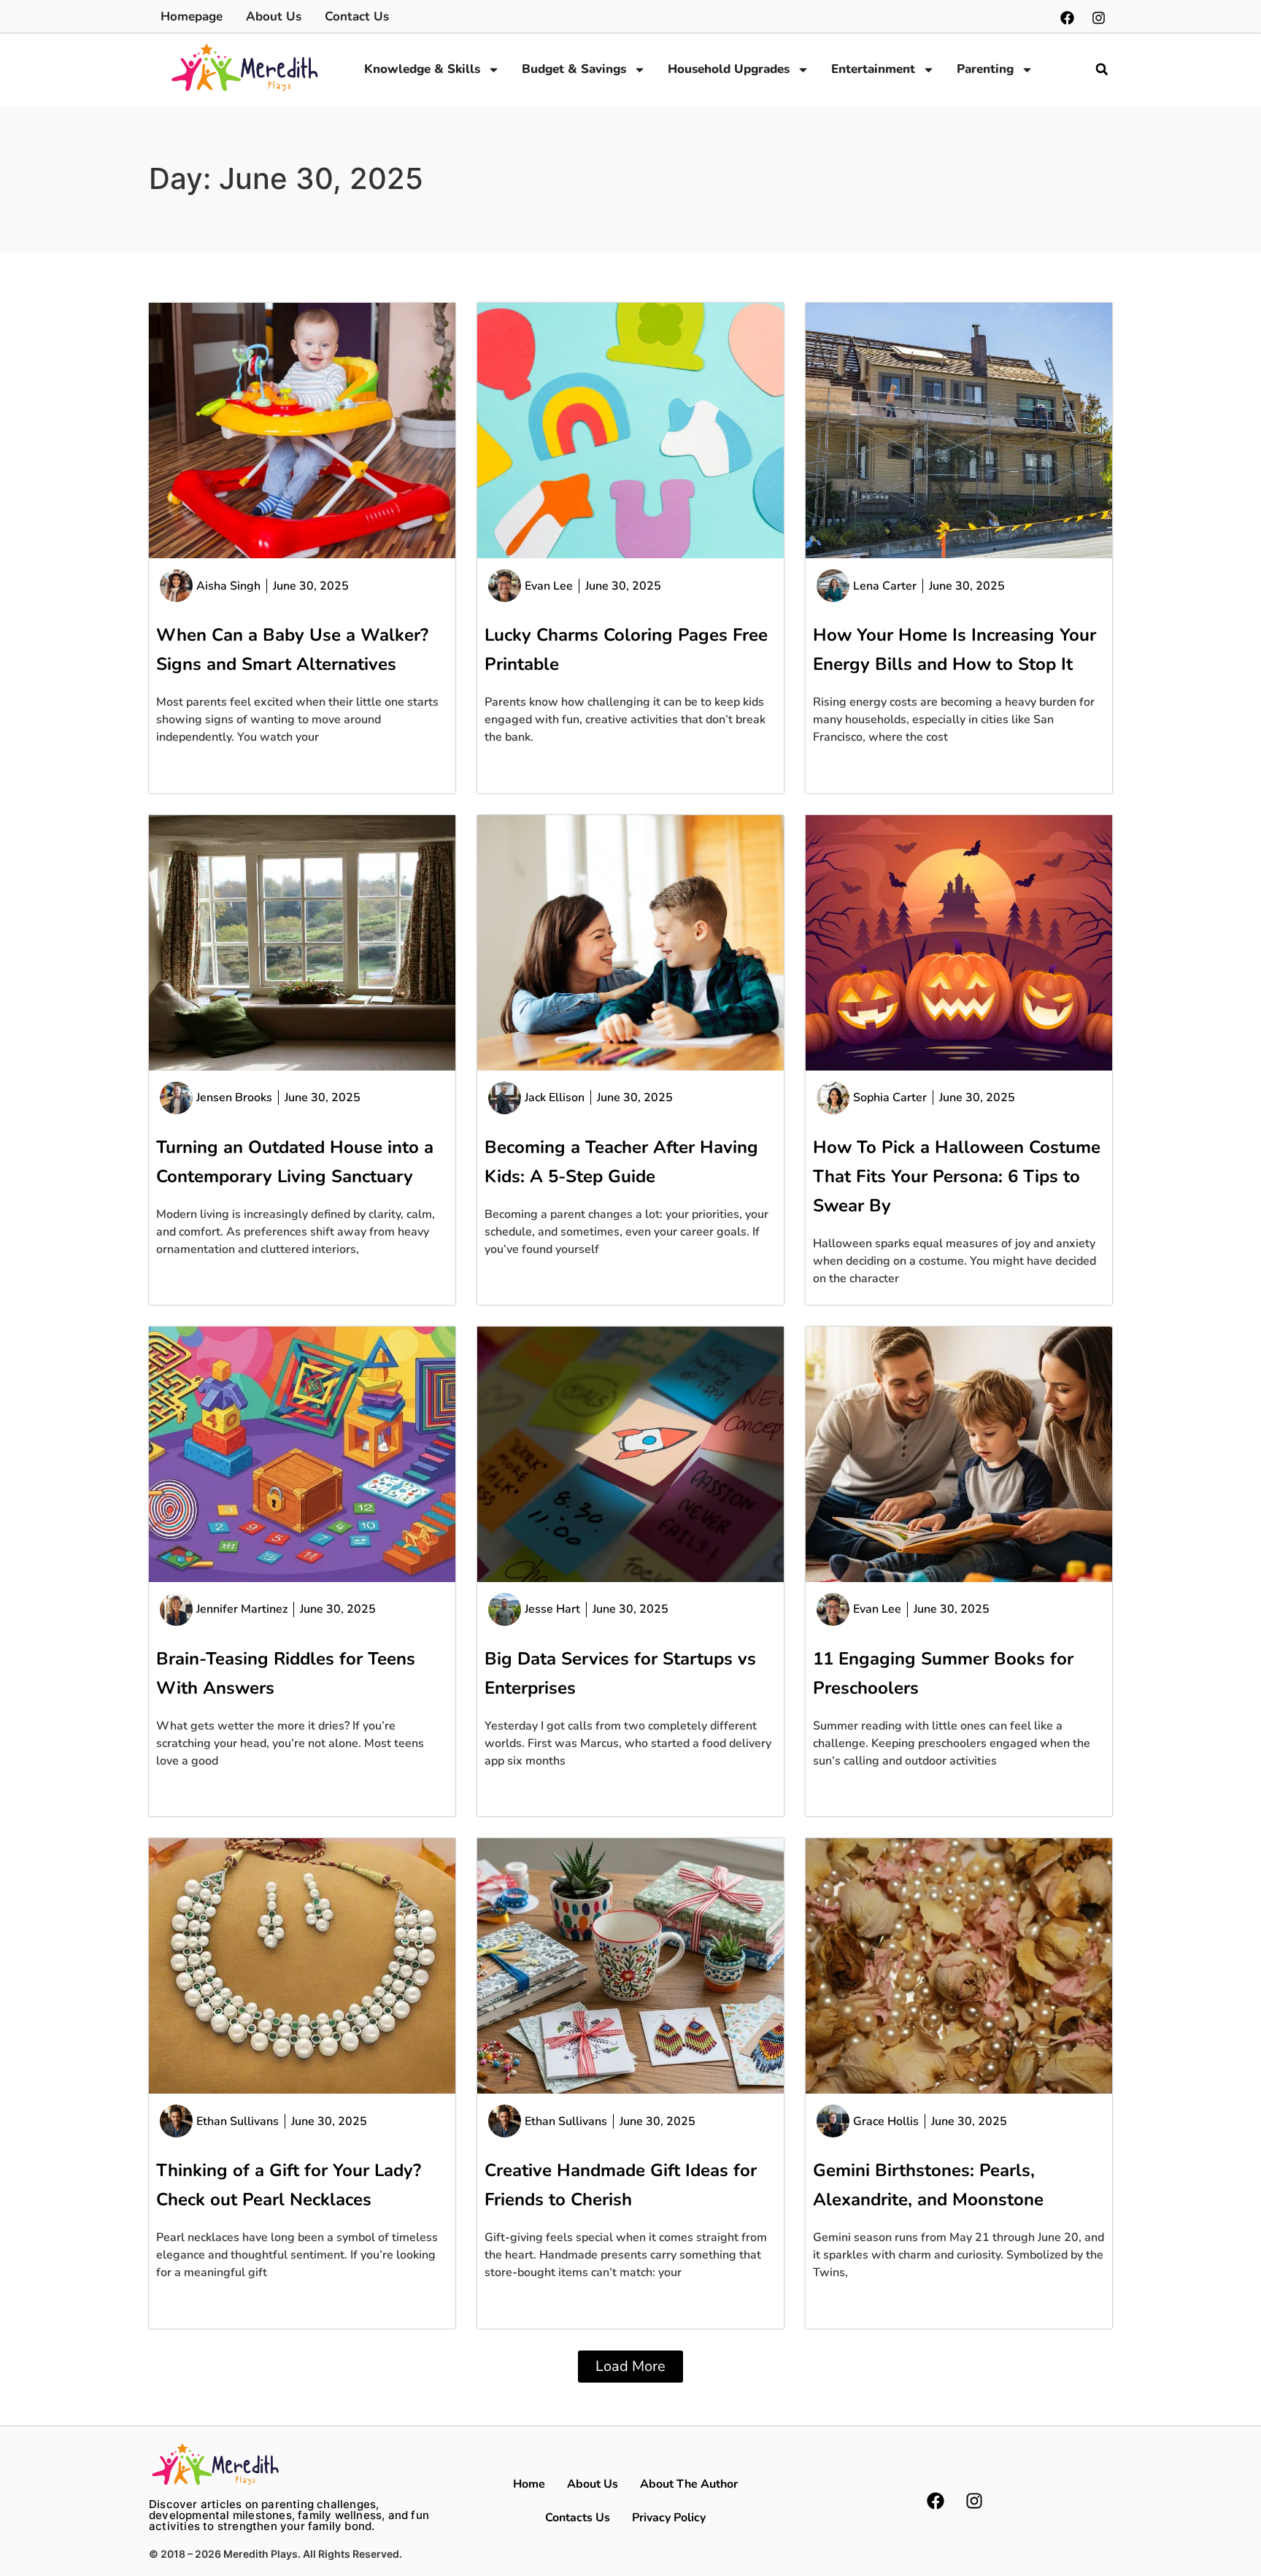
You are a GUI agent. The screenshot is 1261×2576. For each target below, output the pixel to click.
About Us (593, 2484)
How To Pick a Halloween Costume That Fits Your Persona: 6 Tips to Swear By (957, 1176)
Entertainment (873, 69)
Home (529, 2484)
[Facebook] (1067, 18)
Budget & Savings (574, 69)
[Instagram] (1098, 18)
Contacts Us (578, 2518)
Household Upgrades (729, 69)
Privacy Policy (669, 2518)
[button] (1102, 69)
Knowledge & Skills (422, 69)
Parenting (985, 69)
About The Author (689, 2484)
